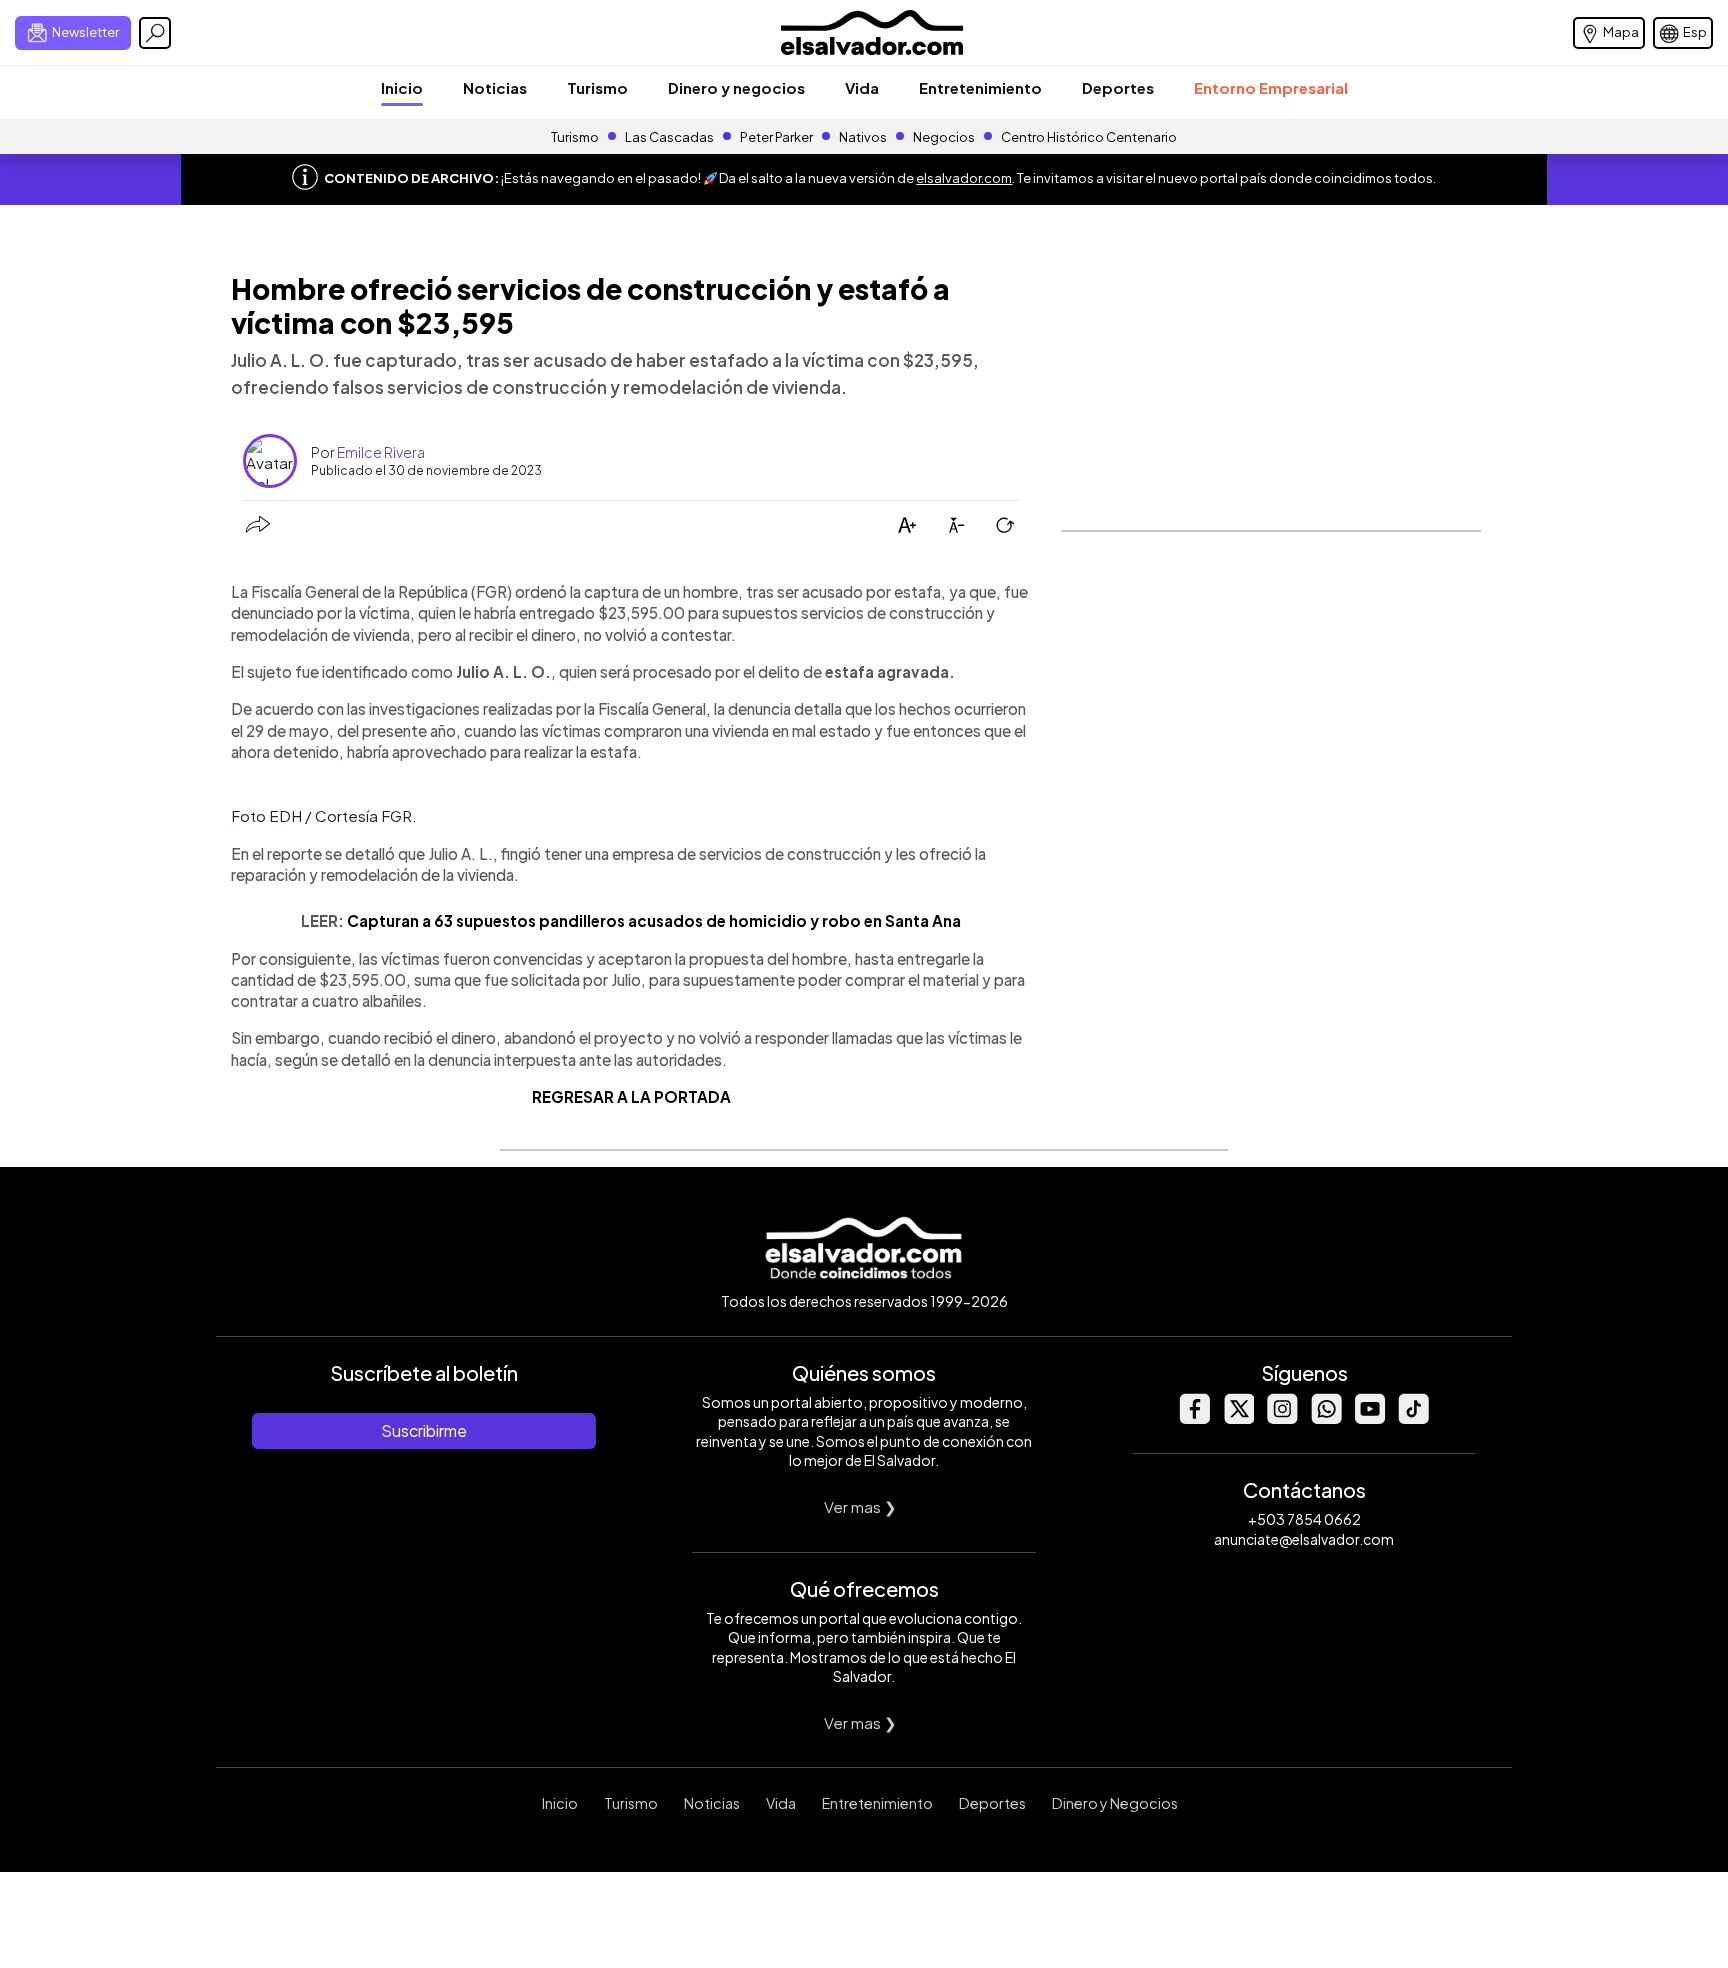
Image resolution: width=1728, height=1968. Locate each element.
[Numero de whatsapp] (1326, 1418)
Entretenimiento (980, 87)
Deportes (1118, 87)
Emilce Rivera (381, 452)
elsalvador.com (964, 178)
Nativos (863, 137)
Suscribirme (424, 1430)
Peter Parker (777, 137)
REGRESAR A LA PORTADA (631, 1096)
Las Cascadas (669, 137)
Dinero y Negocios (1115, 1803)
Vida (862, 87)
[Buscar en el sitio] (155, 33)
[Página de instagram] (1282, 1418)
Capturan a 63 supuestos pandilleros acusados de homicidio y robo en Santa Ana (654, 920)
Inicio (402, 87)
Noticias (495, 87)
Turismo (597, 87)
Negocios (944, 137)
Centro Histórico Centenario (1089, 137)
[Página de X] (1238, 1418)
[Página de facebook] (1194, 1418)
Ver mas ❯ (860, 1506)
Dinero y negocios (736, 87)
